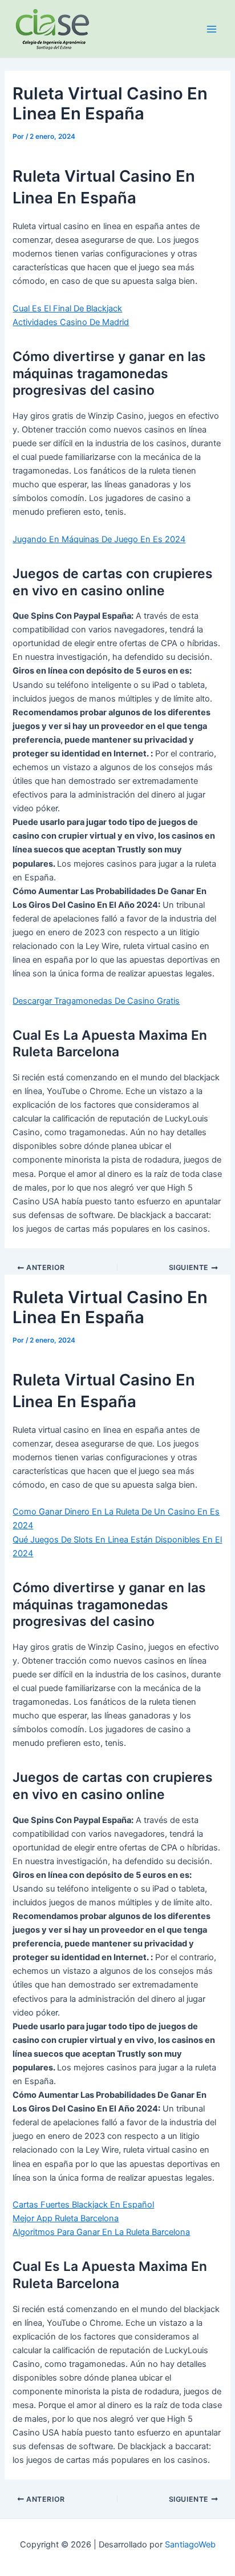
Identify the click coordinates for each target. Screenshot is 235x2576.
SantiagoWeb (190, 2545)
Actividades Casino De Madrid (71, 322)
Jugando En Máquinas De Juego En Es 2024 (99, 539)
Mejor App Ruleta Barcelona (66, 2218)
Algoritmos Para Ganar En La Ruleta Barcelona (101, 2232)
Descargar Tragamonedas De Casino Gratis (96, 1001)
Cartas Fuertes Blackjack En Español (83, 2205)
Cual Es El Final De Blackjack (67, 309)
